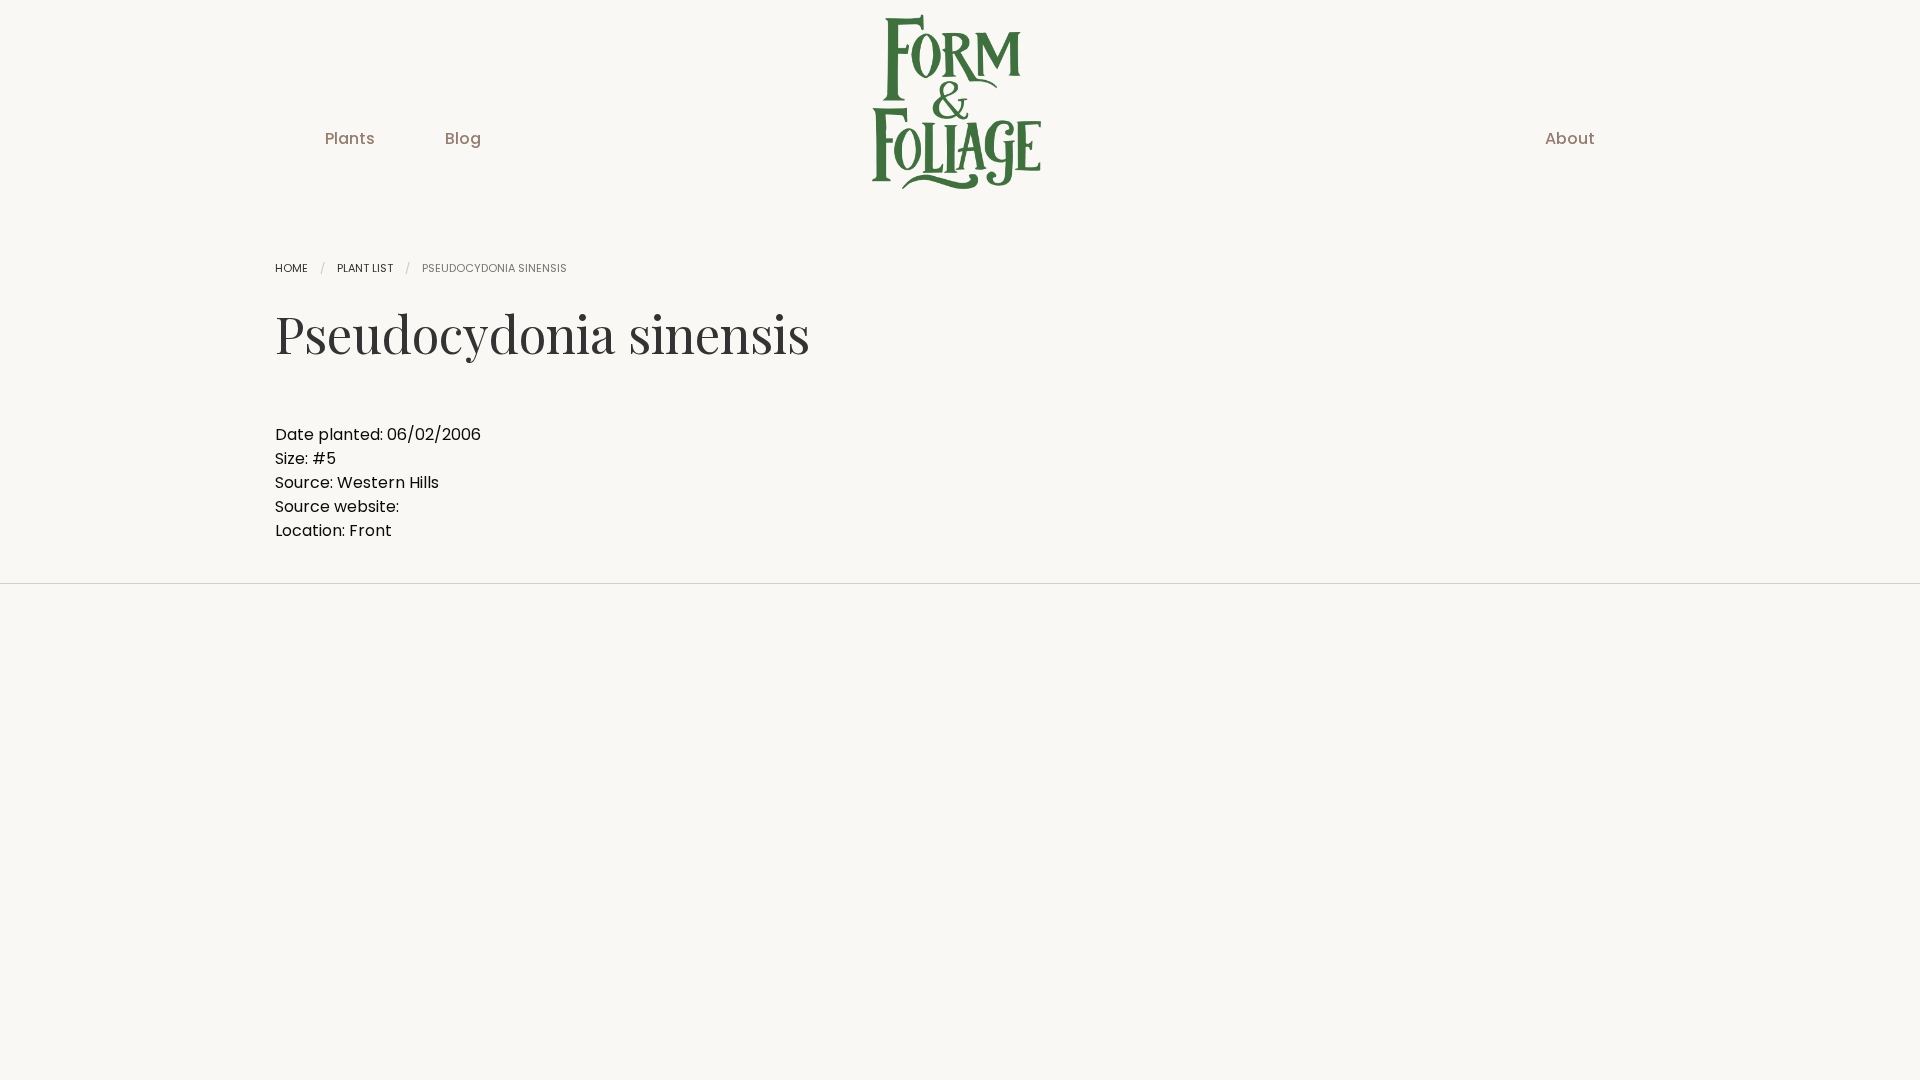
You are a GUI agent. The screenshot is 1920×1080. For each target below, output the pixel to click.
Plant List (365, 268)
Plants (350, 138)
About (1570, 138)
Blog (463, 138)
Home (291, 268)
